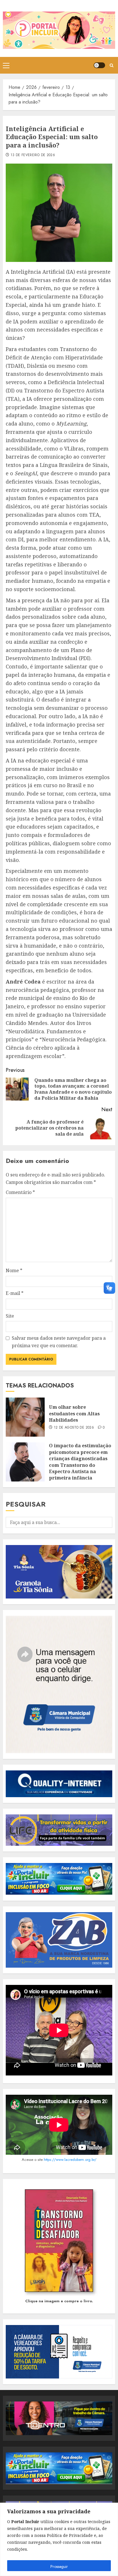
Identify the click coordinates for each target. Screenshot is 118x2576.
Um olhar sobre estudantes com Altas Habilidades (74, 1413)
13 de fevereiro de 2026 (33, 155)
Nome (14, 1270)
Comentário (20, 1192)
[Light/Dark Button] (99, 65)
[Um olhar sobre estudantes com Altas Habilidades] (25, 1417)
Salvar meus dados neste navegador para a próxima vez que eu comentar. (59, 1342)
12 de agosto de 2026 (74, 1428)
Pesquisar (26, 1504)
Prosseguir (59, 2567)
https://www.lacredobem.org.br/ (70, 2160)
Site (10, 1316)
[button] (6, 65)
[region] (59, 2539)
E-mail (15, 1293)
